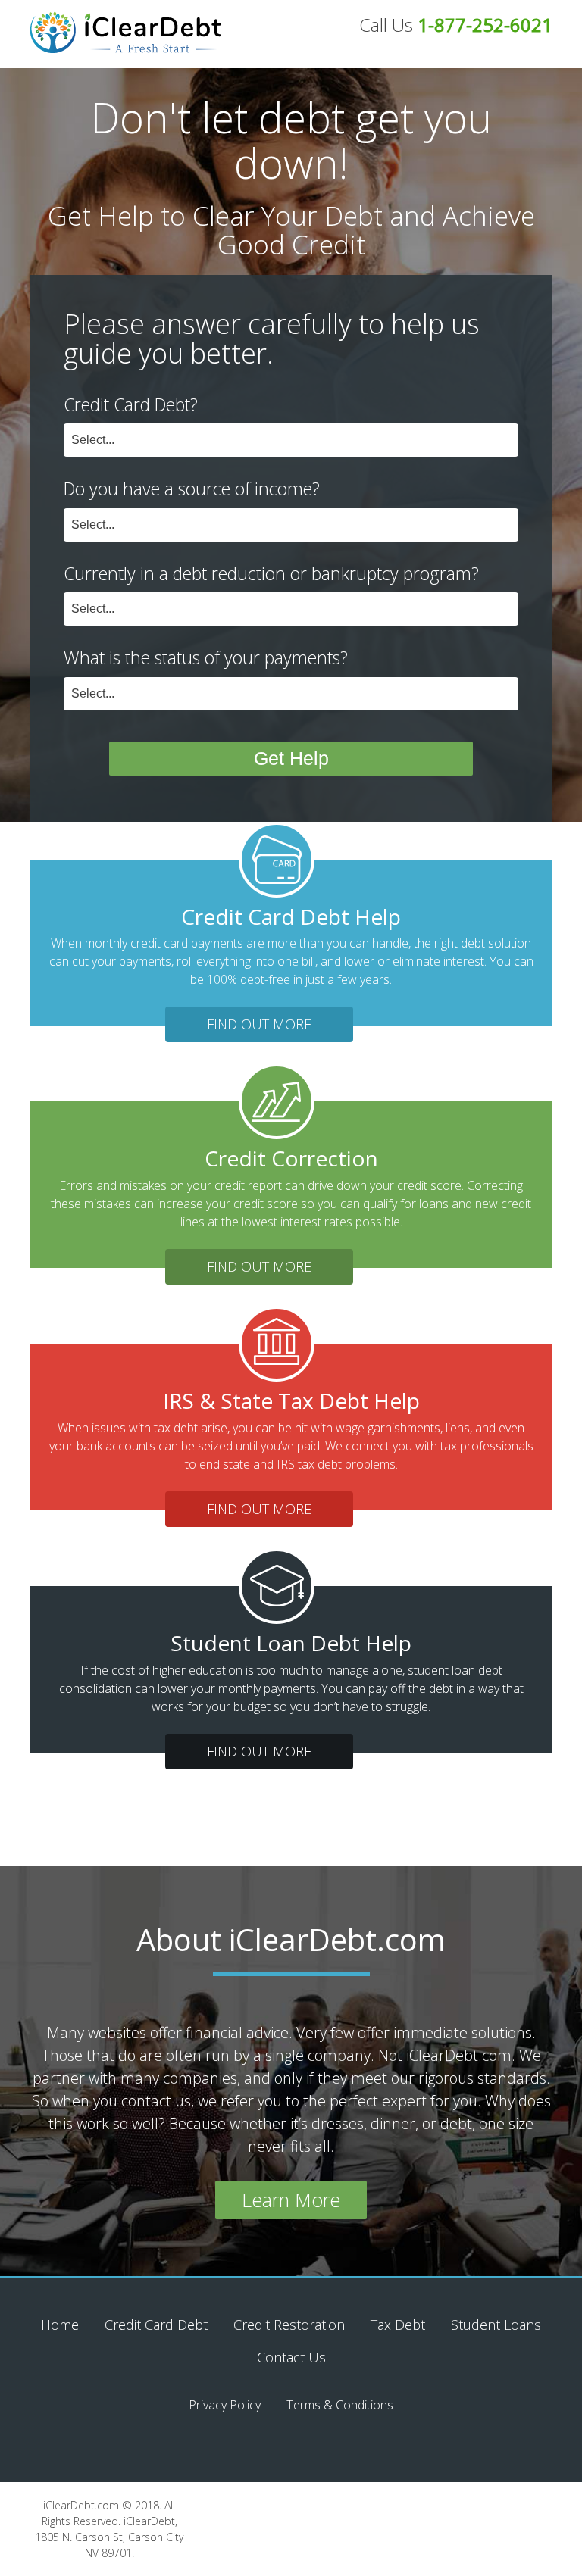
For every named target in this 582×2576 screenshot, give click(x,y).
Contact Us (291, 2357)
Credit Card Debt (156, 2325)
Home (60, 2325)
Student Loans (496, 2325)
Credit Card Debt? (131, 404)
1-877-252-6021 (485, 25)
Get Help (291, 758)
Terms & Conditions (340, 2405)
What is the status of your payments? (206, 657)
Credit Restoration (289, 2325)
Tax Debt (398, 2325)
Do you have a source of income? (192, 489)
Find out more (259, 1024)
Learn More (291, 2200)
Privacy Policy (225, 2405)
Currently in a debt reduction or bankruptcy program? (271, 573)
